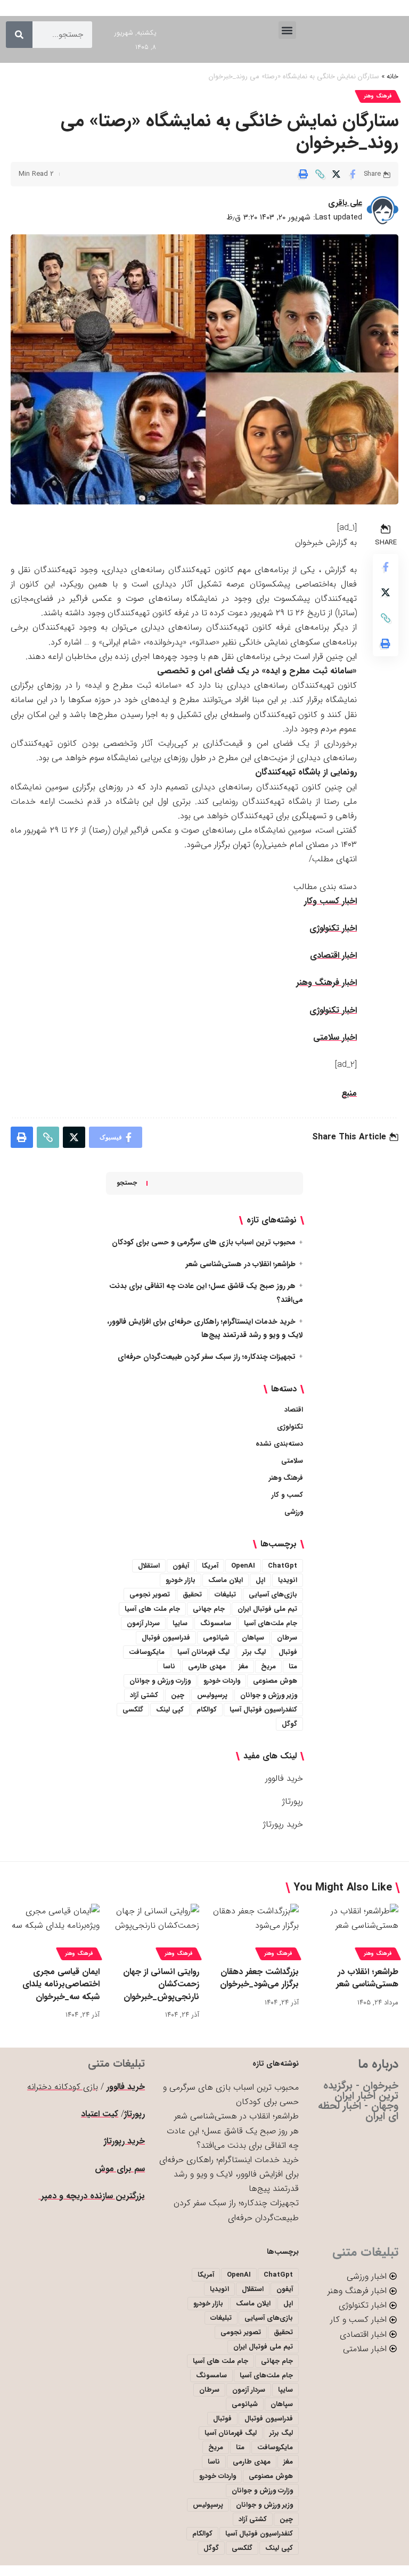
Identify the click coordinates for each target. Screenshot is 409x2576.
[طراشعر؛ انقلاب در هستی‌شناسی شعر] (354, 1930)
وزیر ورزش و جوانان (269, 1695)
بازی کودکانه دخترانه (63, 2087)
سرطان (287, 1638)
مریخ (268, 1666)
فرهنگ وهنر (378, 96)
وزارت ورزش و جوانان (160, 1681)
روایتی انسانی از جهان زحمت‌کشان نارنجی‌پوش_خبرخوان (161, 1984)
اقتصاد (294, 1410)
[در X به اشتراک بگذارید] (336, 174)
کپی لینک (170, 1710)
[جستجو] (19, 35)
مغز (243, 1666)
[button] (287, 30)
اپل (260, 1580)
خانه (392, 77)
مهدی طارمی (207, 1666)
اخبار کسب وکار (330, 901)
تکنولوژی (290, 1427)
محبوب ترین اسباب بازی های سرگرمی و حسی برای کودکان (204, 1242)
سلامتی (292, 1461)
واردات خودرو (222, 1681)
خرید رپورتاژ (283, 1824)
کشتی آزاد (144, 1695)
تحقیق (192, 1595)
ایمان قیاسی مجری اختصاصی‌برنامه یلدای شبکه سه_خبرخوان (61, 1984)
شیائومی (216, 1638)
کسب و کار (287, 1495)
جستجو (127, 1183)
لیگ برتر (254, 1652)
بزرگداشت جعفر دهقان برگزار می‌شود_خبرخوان (259, 1978)
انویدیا (288, 1580)
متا (293, 1666)
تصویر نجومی (150, 1595)
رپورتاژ (293, 1801)
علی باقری (345, 203)
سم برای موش (120, 2169)
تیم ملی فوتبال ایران (267, 1609)
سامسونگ (216, 1623)
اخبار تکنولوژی (333, 928)
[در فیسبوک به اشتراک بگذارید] (353, 174)
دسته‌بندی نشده (279, 1444)
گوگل (289, 1724)
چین (178, 1695)
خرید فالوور (284, 1778)
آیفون (181, 1566)
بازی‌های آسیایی (273, 1595)
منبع (349, 1093)
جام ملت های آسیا (152, 1609)
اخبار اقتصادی (333, 955)
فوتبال (288, 1652)
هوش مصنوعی (275, 1681)
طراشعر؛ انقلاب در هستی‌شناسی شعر (241, 1264)
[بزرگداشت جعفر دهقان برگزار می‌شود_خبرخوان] (254, 1930)
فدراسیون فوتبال (166, 1638)
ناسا (169, 1666)
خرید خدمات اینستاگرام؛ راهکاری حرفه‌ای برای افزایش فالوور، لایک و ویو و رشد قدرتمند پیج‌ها (229, 2174)
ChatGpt (283, 1566)
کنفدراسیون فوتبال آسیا (263, 1710)
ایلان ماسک (226, 1580)
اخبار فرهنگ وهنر (326, 983)
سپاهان (253, 1638)
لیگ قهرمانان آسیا (203, 1652)
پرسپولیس (212, 1695)
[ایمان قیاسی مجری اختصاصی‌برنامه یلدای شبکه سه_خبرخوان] (55, 1930)
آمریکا (210, 1566)
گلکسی (133, 1710)
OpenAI (243, 1566)
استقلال (149, 1566)
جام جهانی (209, 1609)
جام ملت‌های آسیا (271, 1623)
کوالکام (207, 1710)
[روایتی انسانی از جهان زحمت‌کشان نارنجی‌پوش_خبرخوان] (155, 1930)
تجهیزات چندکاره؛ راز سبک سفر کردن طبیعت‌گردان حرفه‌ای (207, 1357)
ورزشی (294, 1512)
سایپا (180, 1623)
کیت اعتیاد (100, 2114)
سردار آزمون (143, 1623)
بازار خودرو (181, 1580)
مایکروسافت (147, 1652)
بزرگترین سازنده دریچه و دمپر (92, 2196)
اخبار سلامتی (335, 1037)
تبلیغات (225, 1595)
